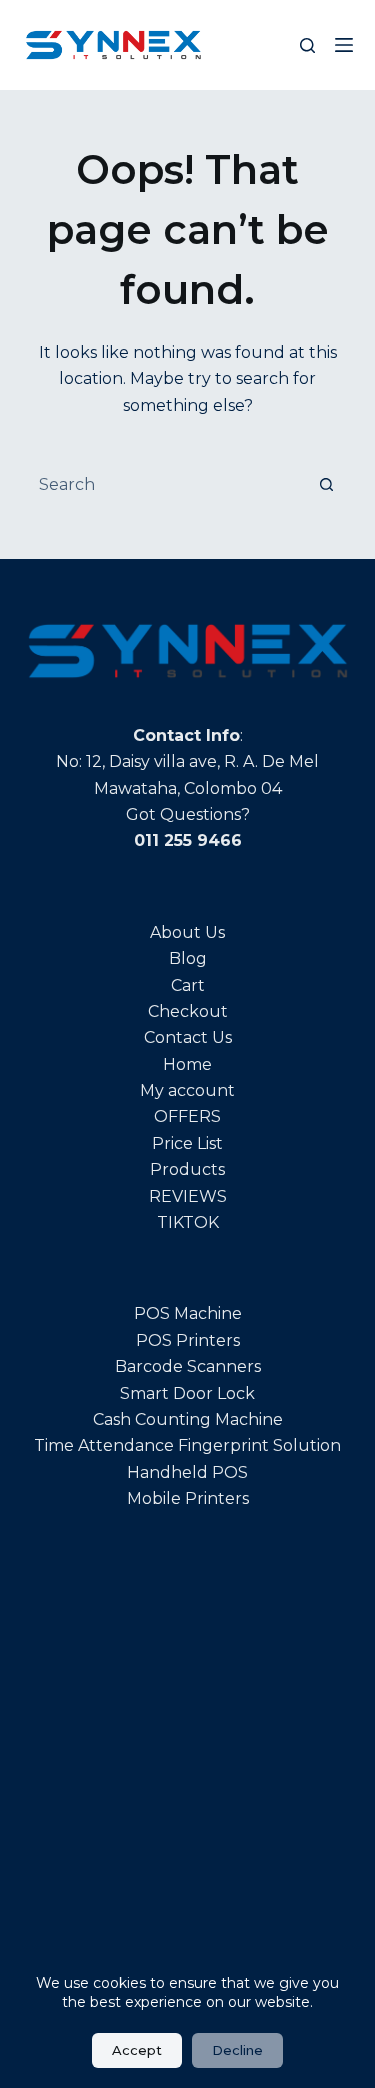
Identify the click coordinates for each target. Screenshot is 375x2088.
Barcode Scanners (188, 1366)
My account (187, 1090)
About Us (187, 932)
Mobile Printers (188, 1498)
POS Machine (188, 1313)
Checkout (188, 1011)
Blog (188, 958)
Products (187, 1169)
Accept (137, 2050)
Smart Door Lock (187, 1393)
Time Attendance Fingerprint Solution (187, 1445)
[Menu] (344, 45)
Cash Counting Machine (188, 1419)
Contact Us (188, 1037)
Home (187, 1064)
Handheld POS (187, 1472)
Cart (188, 985)
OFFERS (187, 1116)
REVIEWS (188, 1196)
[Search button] (327, 484)
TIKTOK (188, 1222)
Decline (237, 2050)
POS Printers (188, 1340)
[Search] (307, 45)
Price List (187, 1143)
